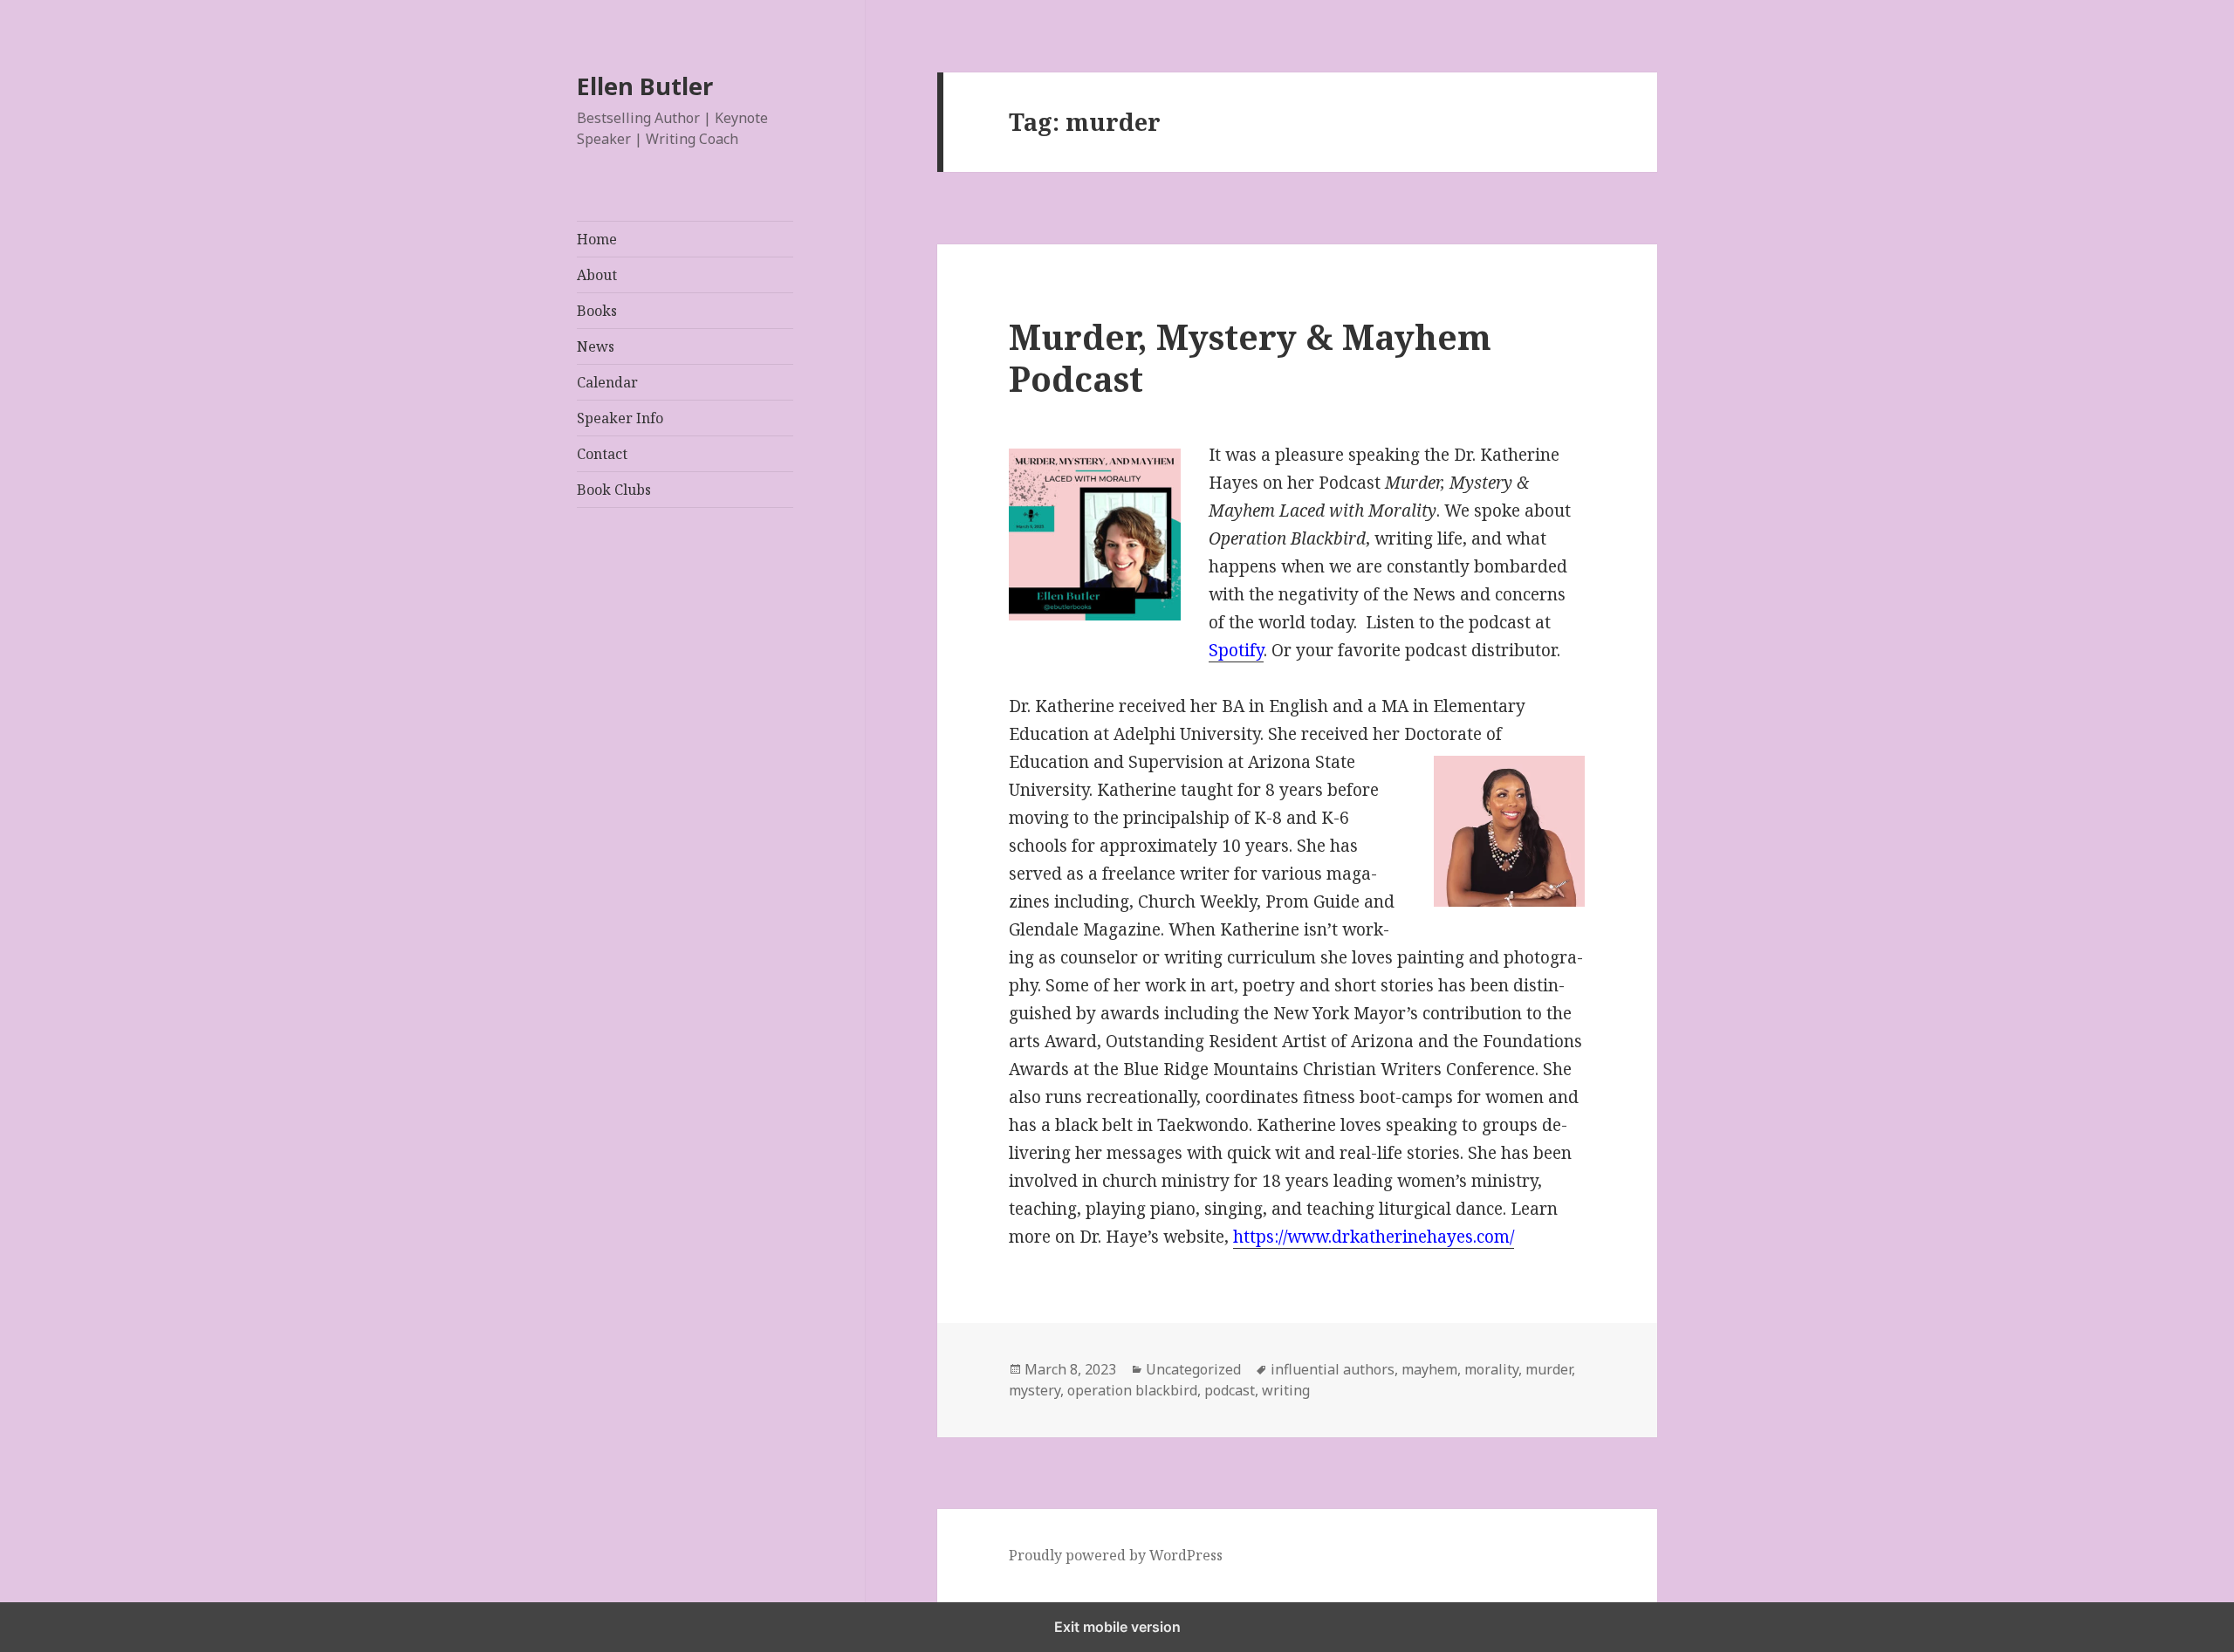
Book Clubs (614, 490)
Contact (602, 454)
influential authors (1333, 1369)
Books (597, 311)
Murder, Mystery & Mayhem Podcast (1250, 357)
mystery (1035, 1390)
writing (1286, 1390)
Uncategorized (1193, 1369)
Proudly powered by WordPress (1116, 1555)
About (597, 275)
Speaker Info (620, 418)
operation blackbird (1132, 1390)
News (596, 346)
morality (1491, 1369)
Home (597, 239)
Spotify (1236, 650)
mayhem (1429, 1369)
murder (1549, 1369)
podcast (1230, 1390)
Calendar (607, 382)
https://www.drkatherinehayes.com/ (1374, 1237)
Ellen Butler (645, 86)
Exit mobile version (1117, 1627)
